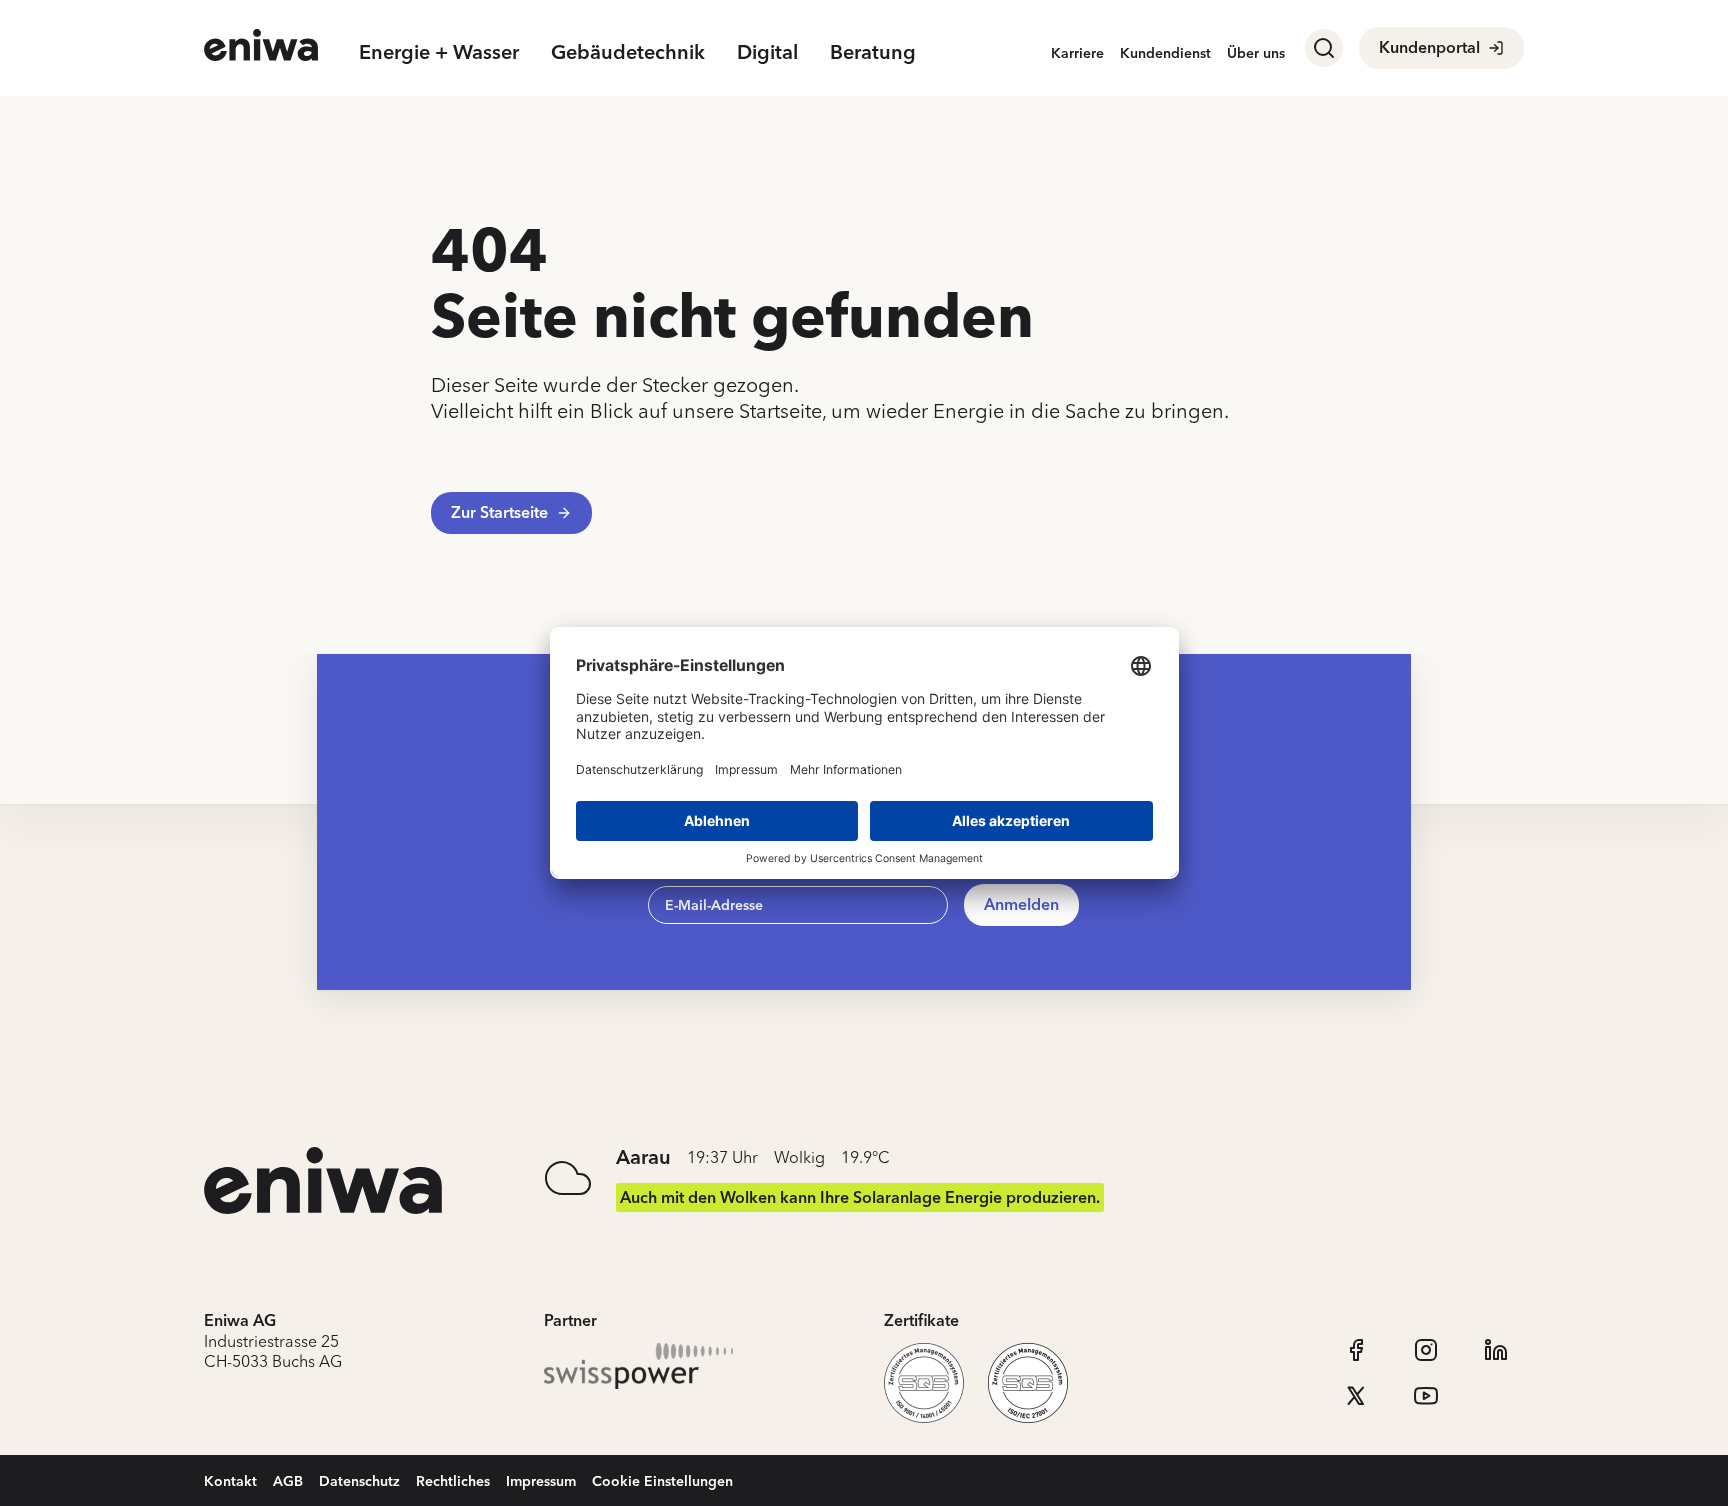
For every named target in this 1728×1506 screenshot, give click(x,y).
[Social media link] (1356, 1350)
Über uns (1256, 52)
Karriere (1077, 52)
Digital (767, 51)
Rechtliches (453, 1480)
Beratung (873, 51)
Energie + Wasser (439, 51)
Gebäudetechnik (628, 51)
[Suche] (1324, 48)
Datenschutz (359, 1480)
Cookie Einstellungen (662, 1480)
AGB (288, 1480)
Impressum (541, 1480)
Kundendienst (1165, 52)
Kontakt (230, 1480)
